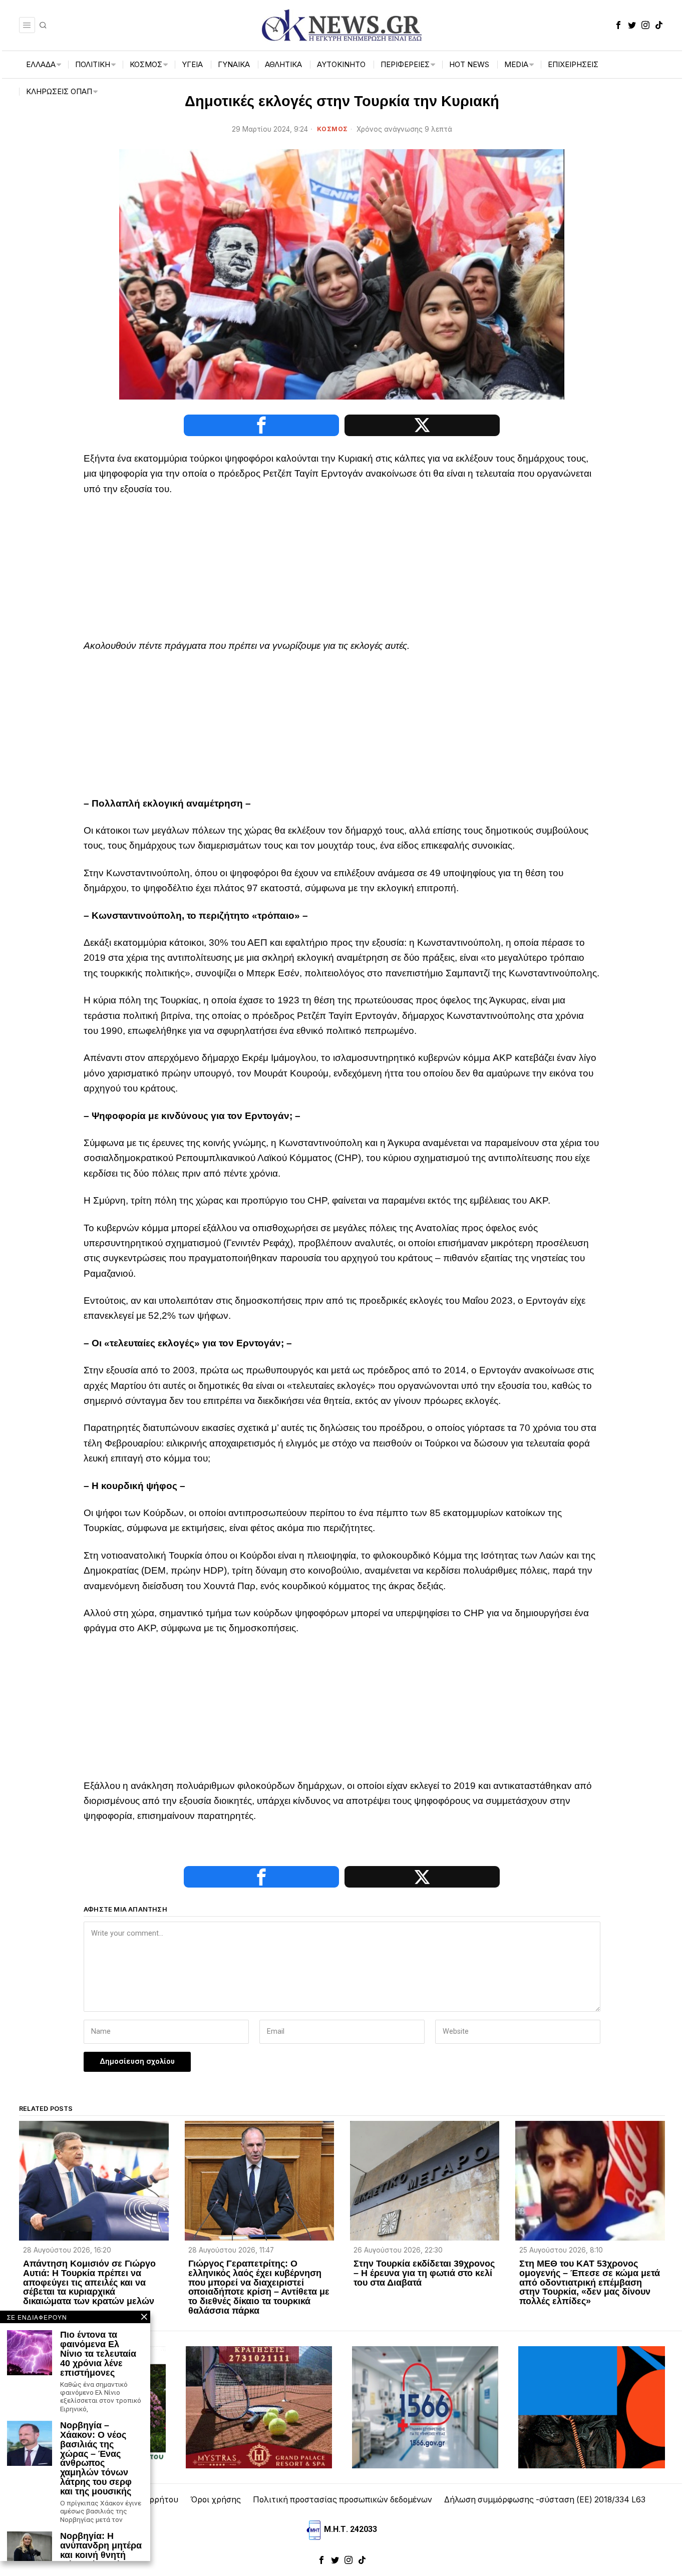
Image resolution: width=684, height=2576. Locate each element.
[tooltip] (618, 25)
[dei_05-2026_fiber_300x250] (591, 2407)
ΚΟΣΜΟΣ (332, 129)
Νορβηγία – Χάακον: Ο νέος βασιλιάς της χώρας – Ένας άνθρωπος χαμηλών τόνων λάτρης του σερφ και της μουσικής (96, 2459)
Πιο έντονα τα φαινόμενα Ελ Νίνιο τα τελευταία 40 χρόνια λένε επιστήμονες (98, 2354)
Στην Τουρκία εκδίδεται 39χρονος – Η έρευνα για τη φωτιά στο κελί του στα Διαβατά (424, 2273)
